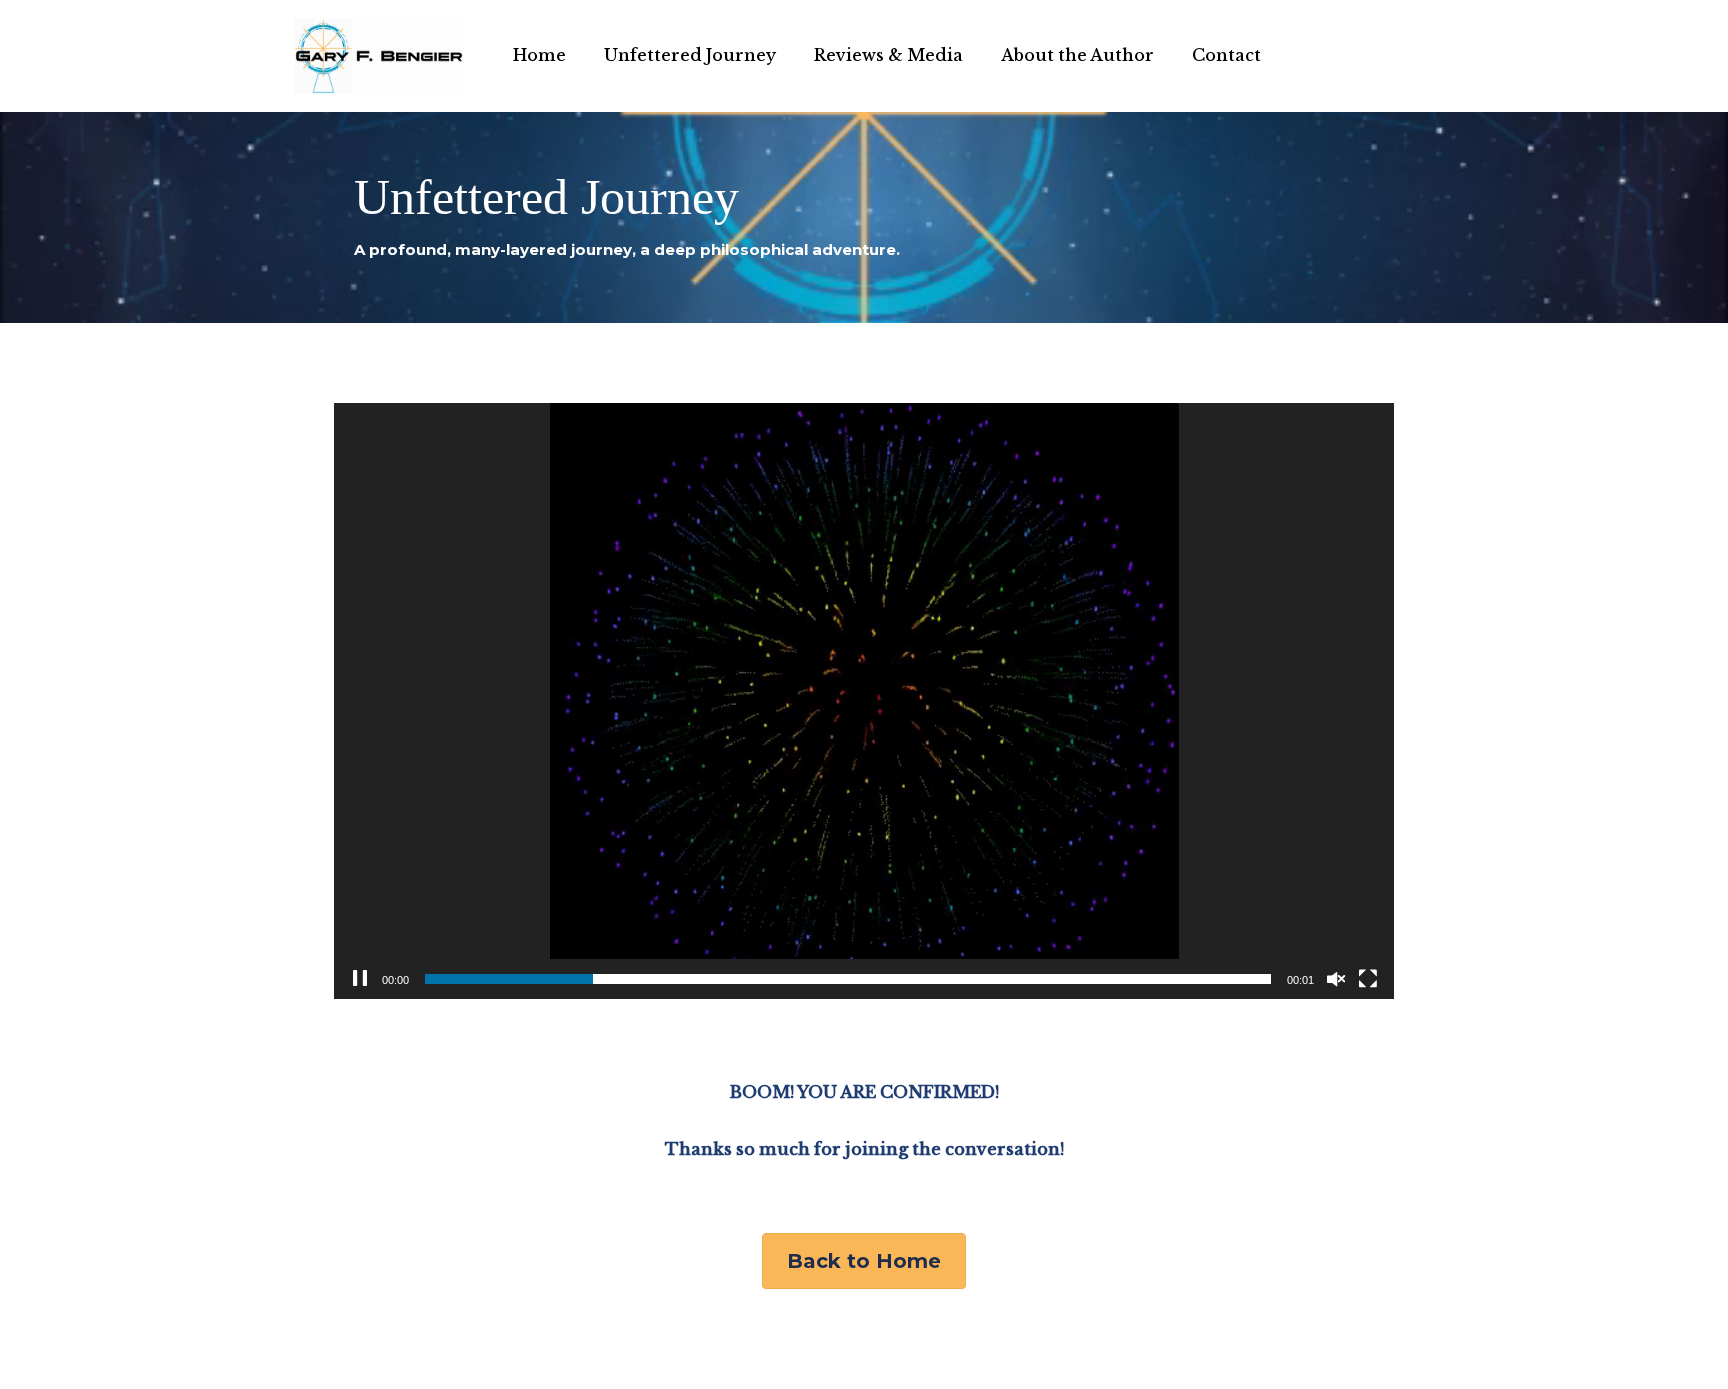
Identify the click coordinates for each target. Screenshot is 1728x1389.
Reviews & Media (888, 55)
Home (539, 55)
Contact (1226, 55)
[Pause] (360, 979)
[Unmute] (1336, 979)
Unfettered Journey (690, 55)
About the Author (1077, 55)
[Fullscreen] (1368, 979)
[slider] (848, 979)
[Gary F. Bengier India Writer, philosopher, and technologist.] (379, 56)
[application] (864, 701)
